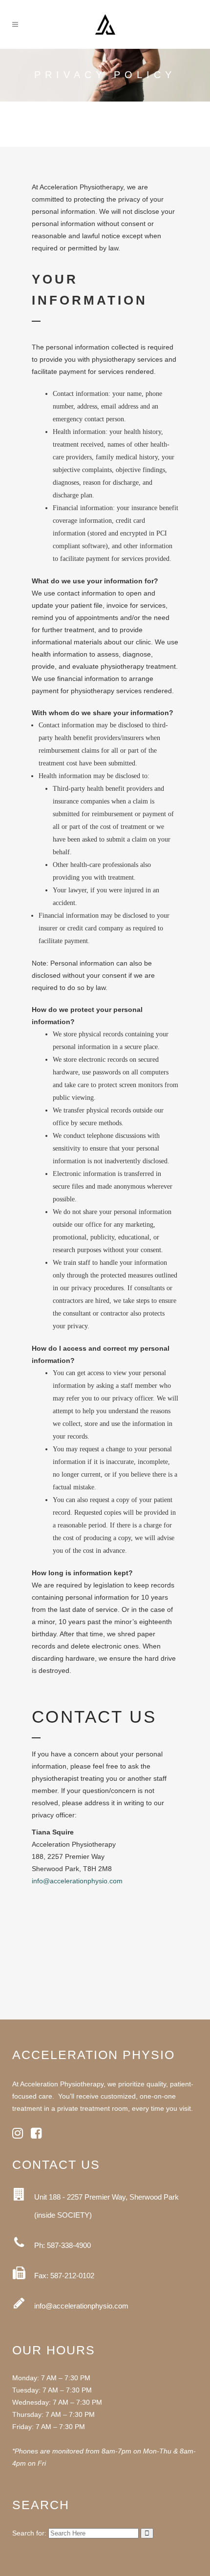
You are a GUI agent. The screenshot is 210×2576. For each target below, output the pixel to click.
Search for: (29, 2533)
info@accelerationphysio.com (77, 1881)
